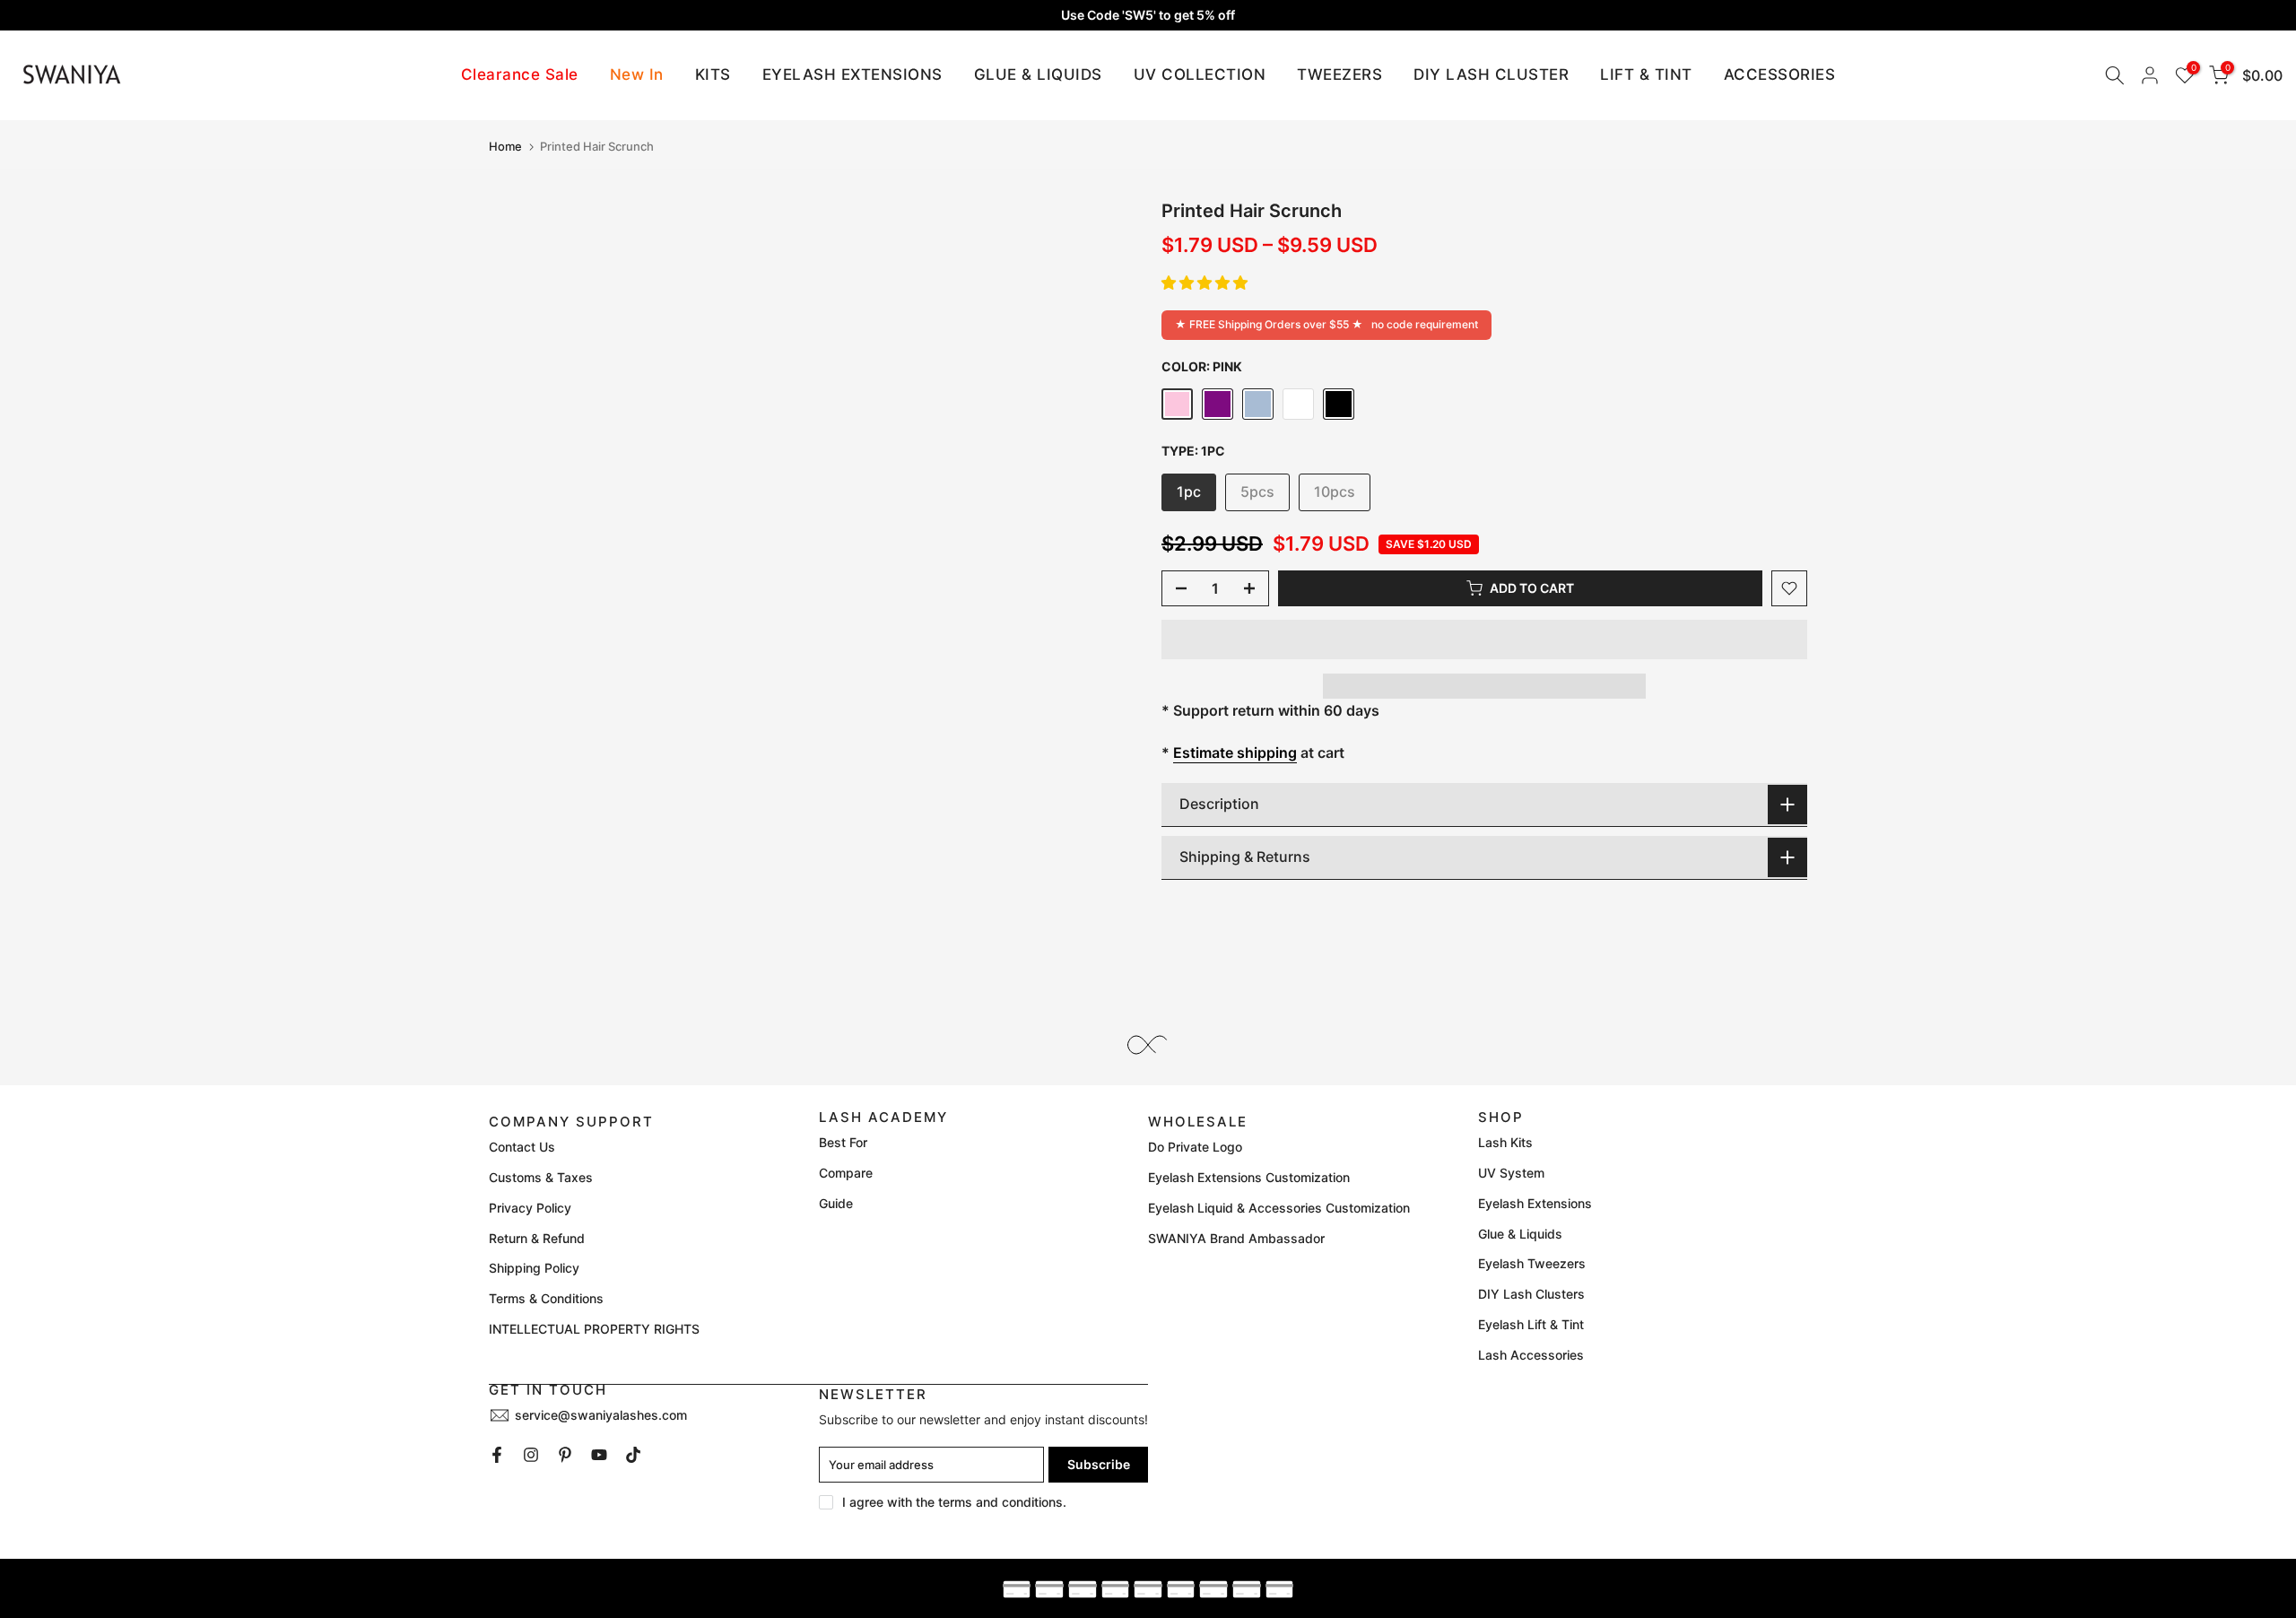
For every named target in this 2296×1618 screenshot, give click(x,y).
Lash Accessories (1531, 1355)
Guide (836, 1203)
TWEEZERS (1339, 74)
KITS (713, 74)
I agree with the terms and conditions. (954, 1502)
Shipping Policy (534, 1268)
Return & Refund (537, 1238)
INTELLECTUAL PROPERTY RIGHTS (594, 1329)
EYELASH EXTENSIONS (852, 74)
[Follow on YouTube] (599, 1455)
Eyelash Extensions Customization (1249, 1177)
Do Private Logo (1195, 1147)
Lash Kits (1505, 1142)
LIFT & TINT (1646, 74)
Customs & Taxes (541, 1177)
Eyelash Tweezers (1532, 1263)
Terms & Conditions (546, 1298)
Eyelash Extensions (1535, 1203)
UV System (1511, 1173)
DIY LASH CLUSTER (1491, 74)
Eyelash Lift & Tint (1531, 1324)
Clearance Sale (520, 74)
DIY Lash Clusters (1531, 1294)
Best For (843, 1142)
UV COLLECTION (1200, 74)
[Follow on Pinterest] (565, 1455)
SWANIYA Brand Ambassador (1236, 1238)
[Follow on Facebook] (497, 1455)
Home (505, 147)
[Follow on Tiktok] (633, 1455)
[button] (1205, 283)
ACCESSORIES (1780, 74)
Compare (846, 1173)
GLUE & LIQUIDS (1038, 74)
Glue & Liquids (1520, 1234)
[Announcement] (1148, 15)
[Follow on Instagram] (531, 1455)
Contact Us (522, 1147)
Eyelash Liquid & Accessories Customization (1279, 1208)
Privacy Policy (530, 1208)
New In (637, 74)
